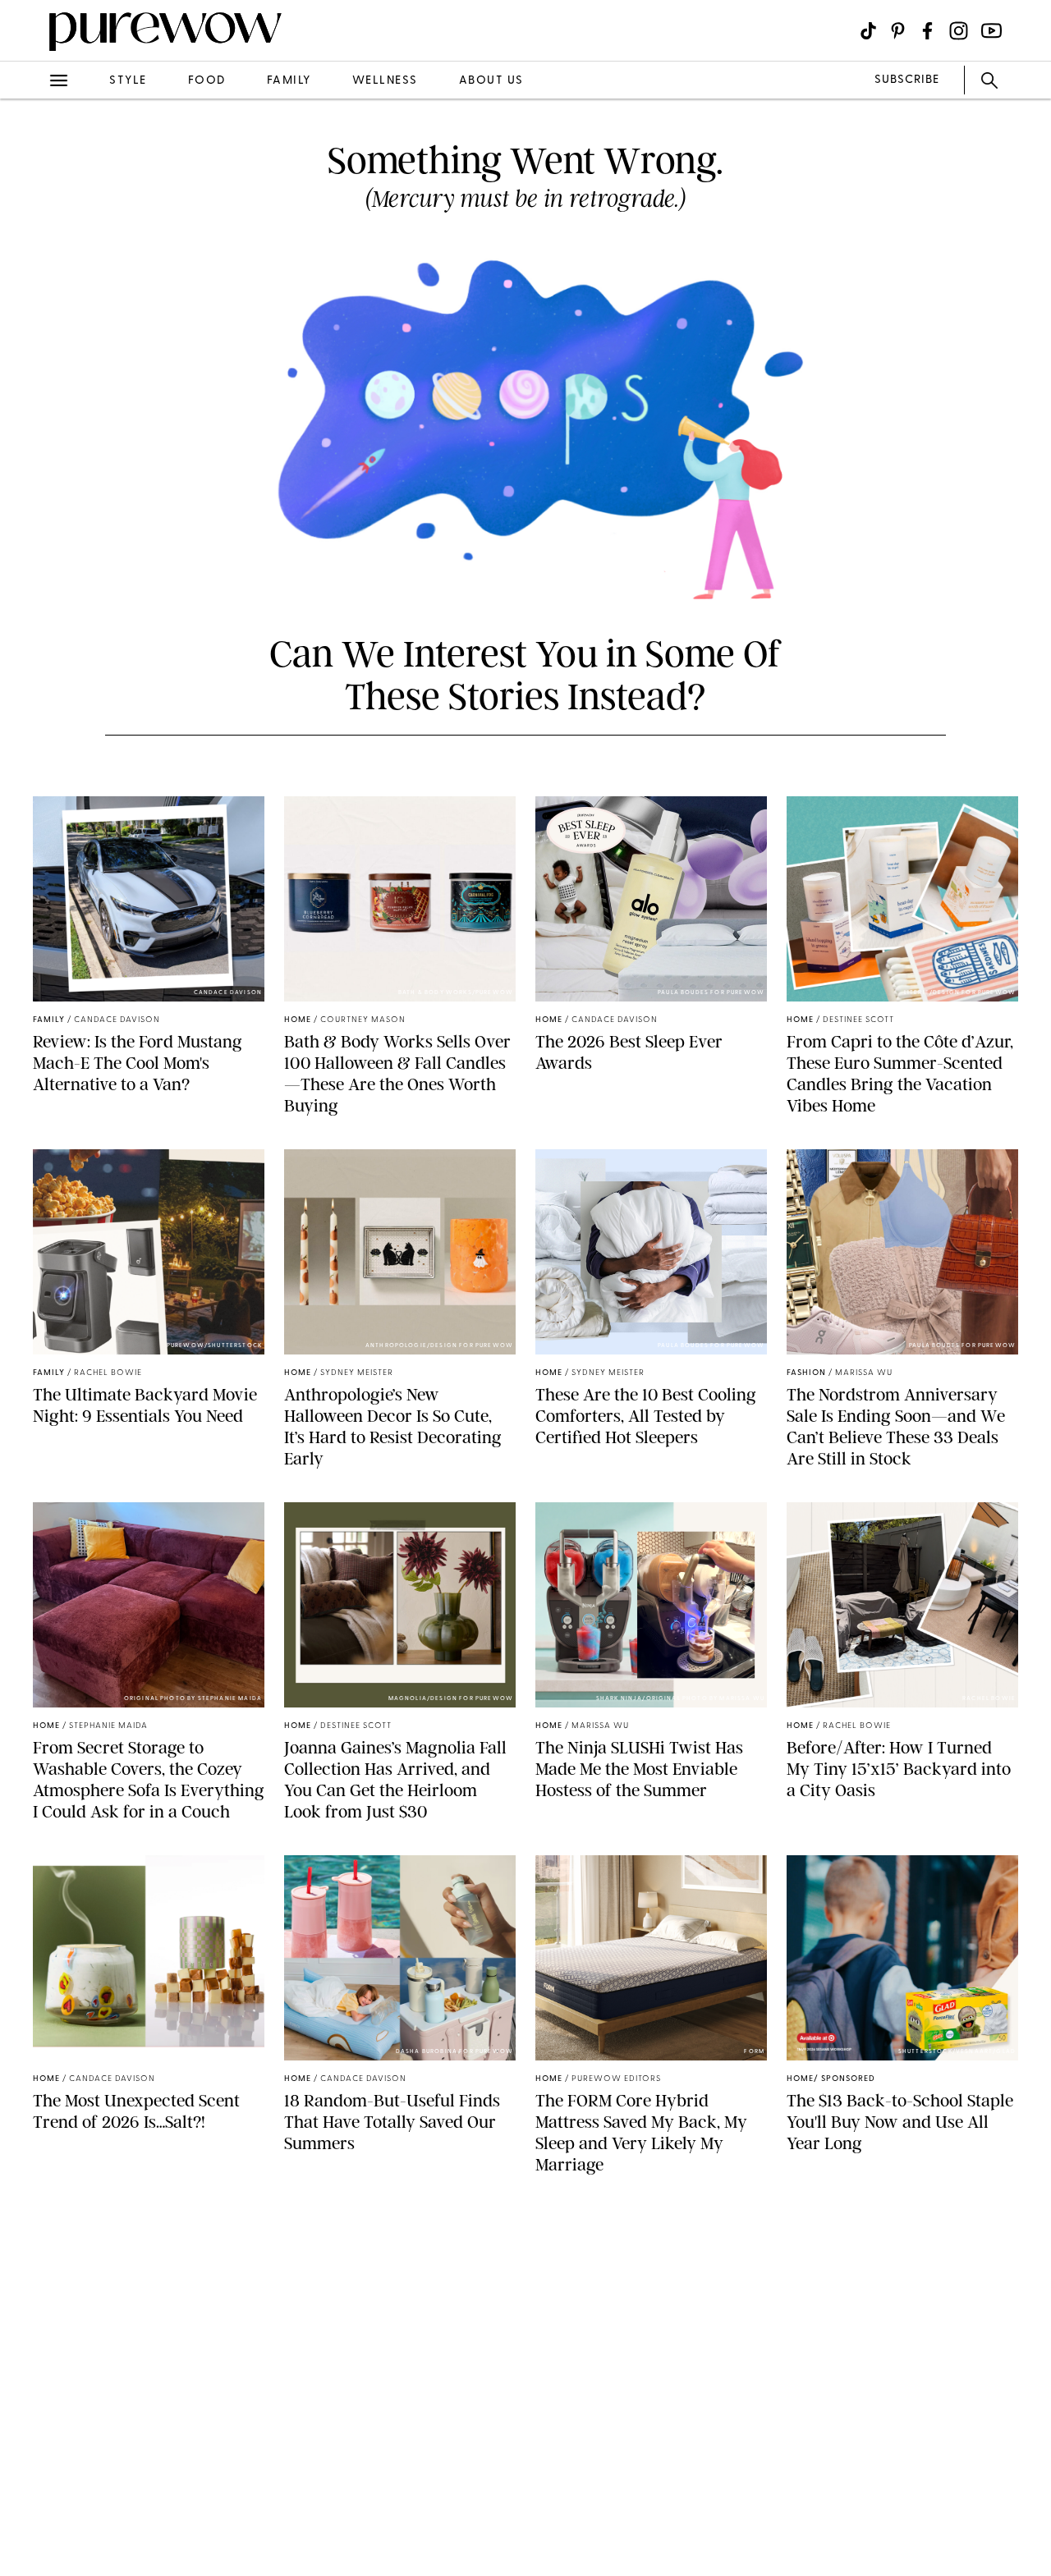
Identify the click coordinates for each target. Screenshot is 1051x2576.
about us (491, 81)
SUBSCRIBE (907, 80)
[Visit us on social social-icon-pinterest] (898, 31)
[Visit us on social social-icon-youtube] (991, 31)
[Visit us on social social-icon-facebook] (927, 31)
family (289, 81)
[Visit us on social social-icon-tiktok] (868, 31)
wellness (385, 81)
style (128, 81)
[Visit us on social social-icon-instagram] (959, 31)
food (207, 81)
